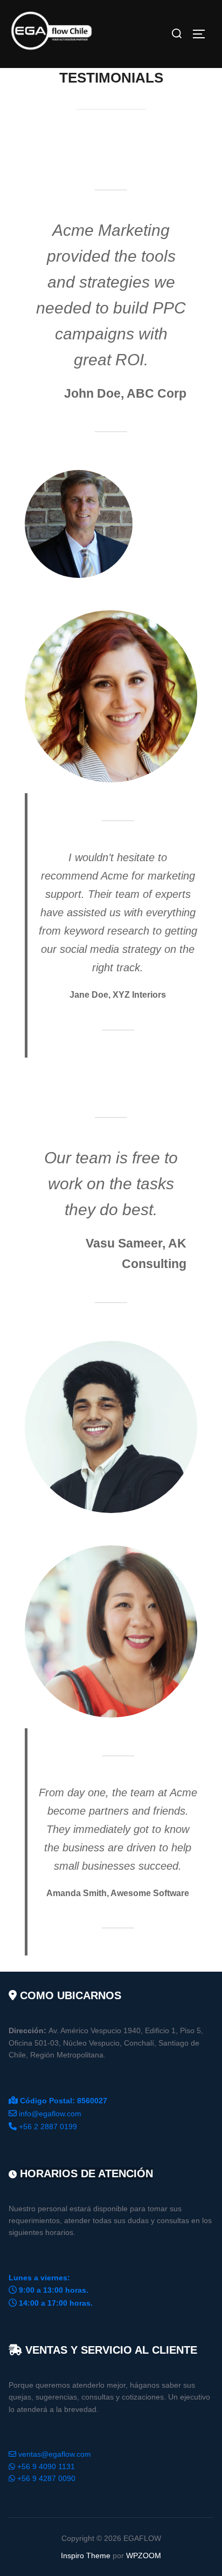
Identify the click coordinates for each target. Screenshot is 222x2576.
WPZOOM (144, 2555)
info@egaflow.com (50, 2114)
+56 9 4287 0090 (46, 2478)
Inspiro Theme (86, 2555)
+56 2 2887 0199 (48, 2127)
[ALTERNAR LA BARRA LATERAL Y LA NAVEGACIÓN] (203, 34)
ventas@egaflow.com (55, 2454)
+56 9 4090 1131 (46, 2466)
